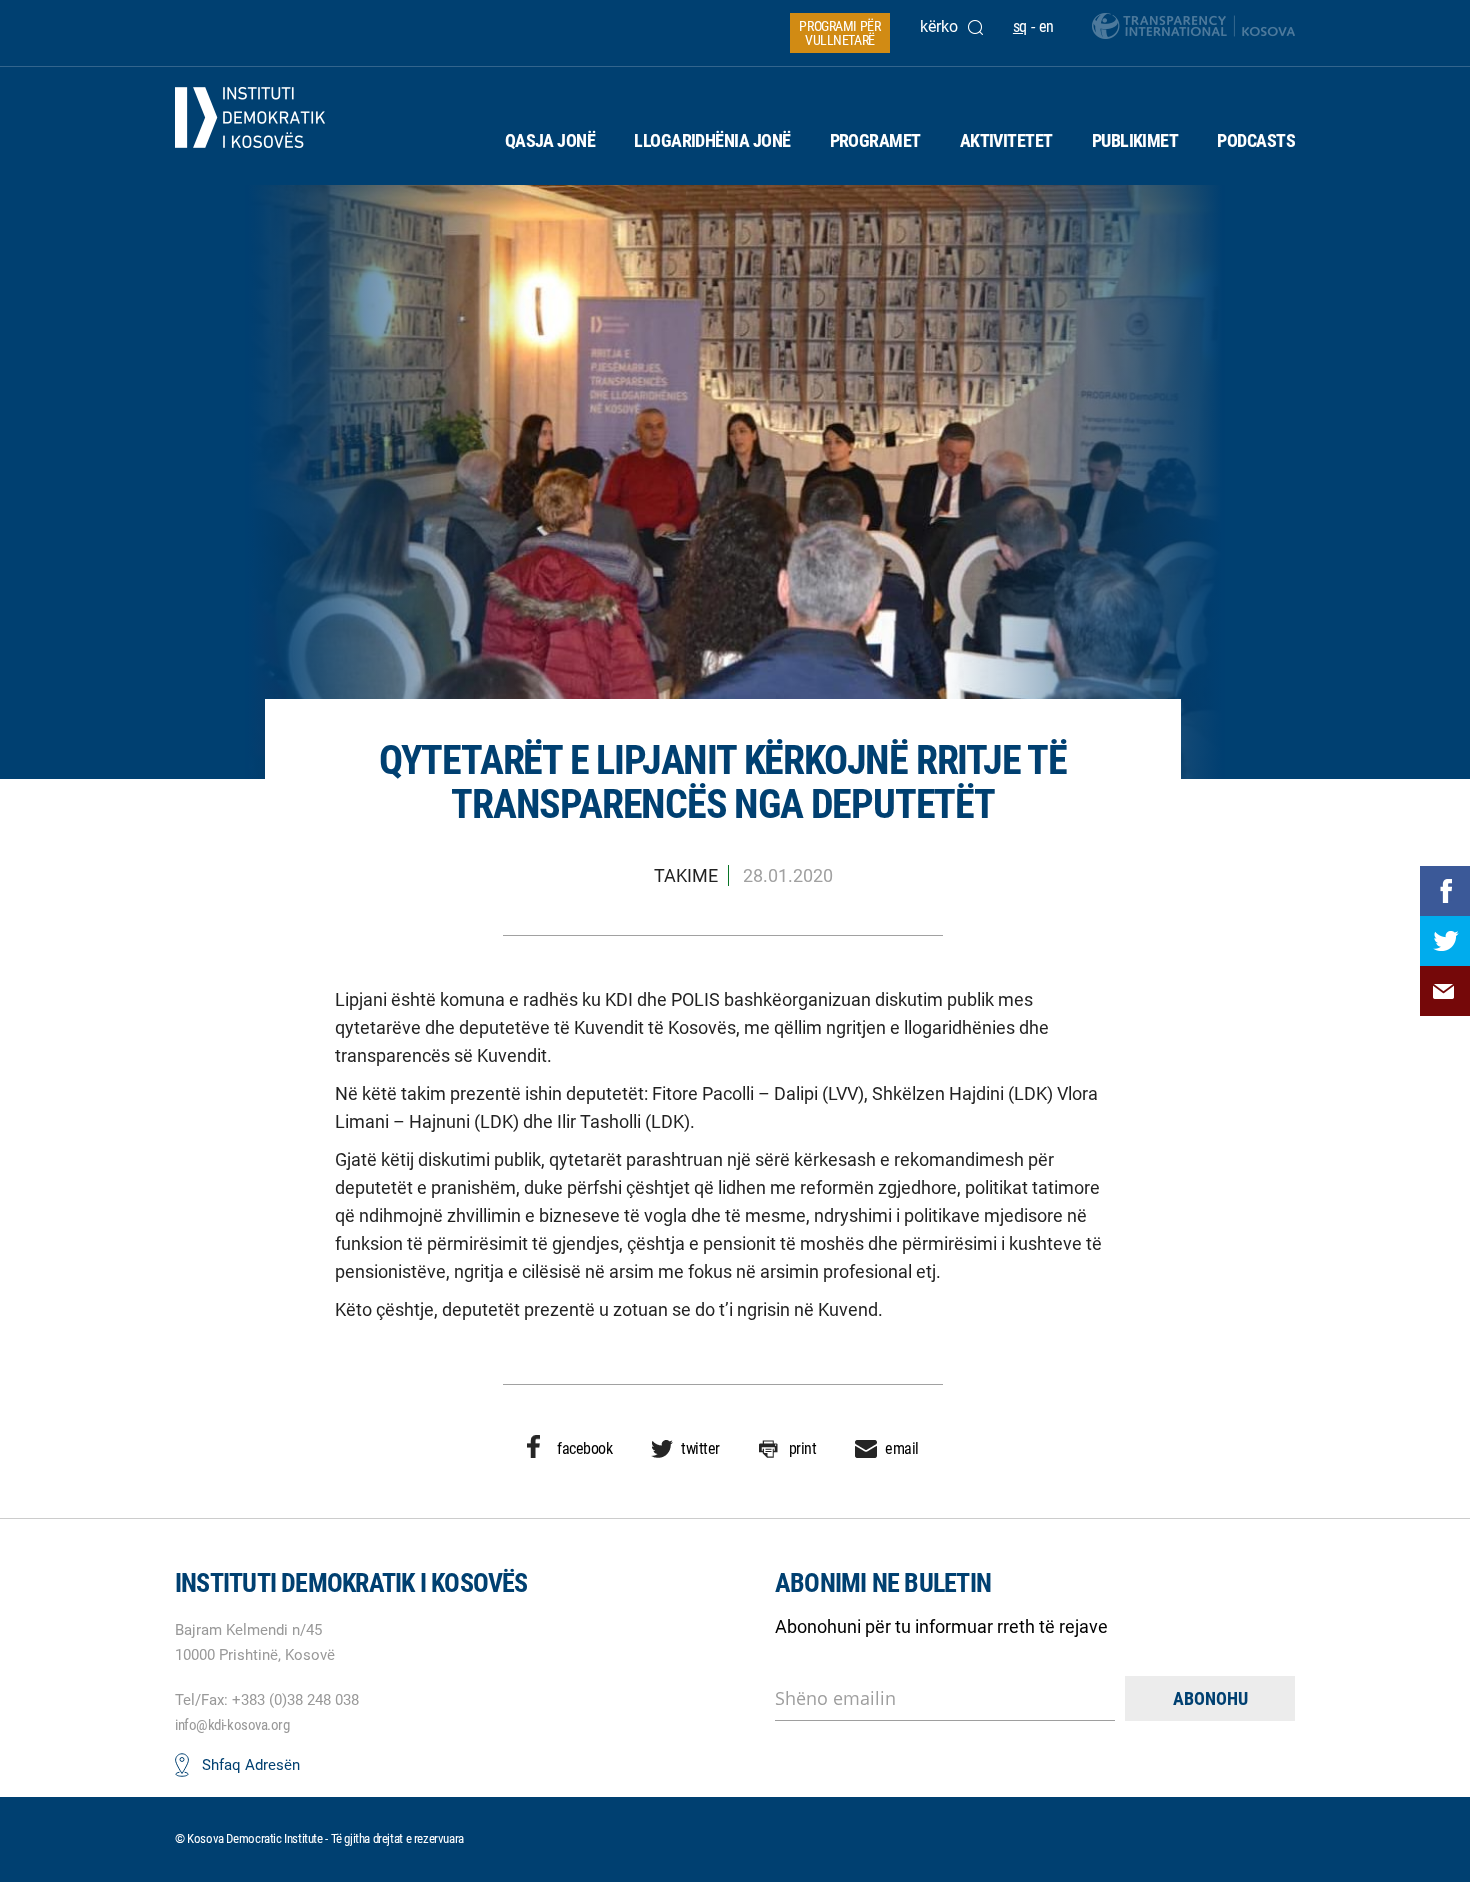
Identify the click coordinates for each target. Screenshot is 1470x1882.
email (902, 1448)
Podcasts (1256, 140)
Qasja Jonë (550, 140)
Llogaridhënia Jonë (712, 140)
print (803, 1448)
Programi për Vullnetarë (839, 33)
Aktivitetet (1006, 140)
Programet (875, 140)
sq (1020, 26)
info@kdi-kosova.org (232, 1725)
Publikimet (1135, 140)
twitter (700, 1448)
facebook (584, 1448)
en (1046, 26)
